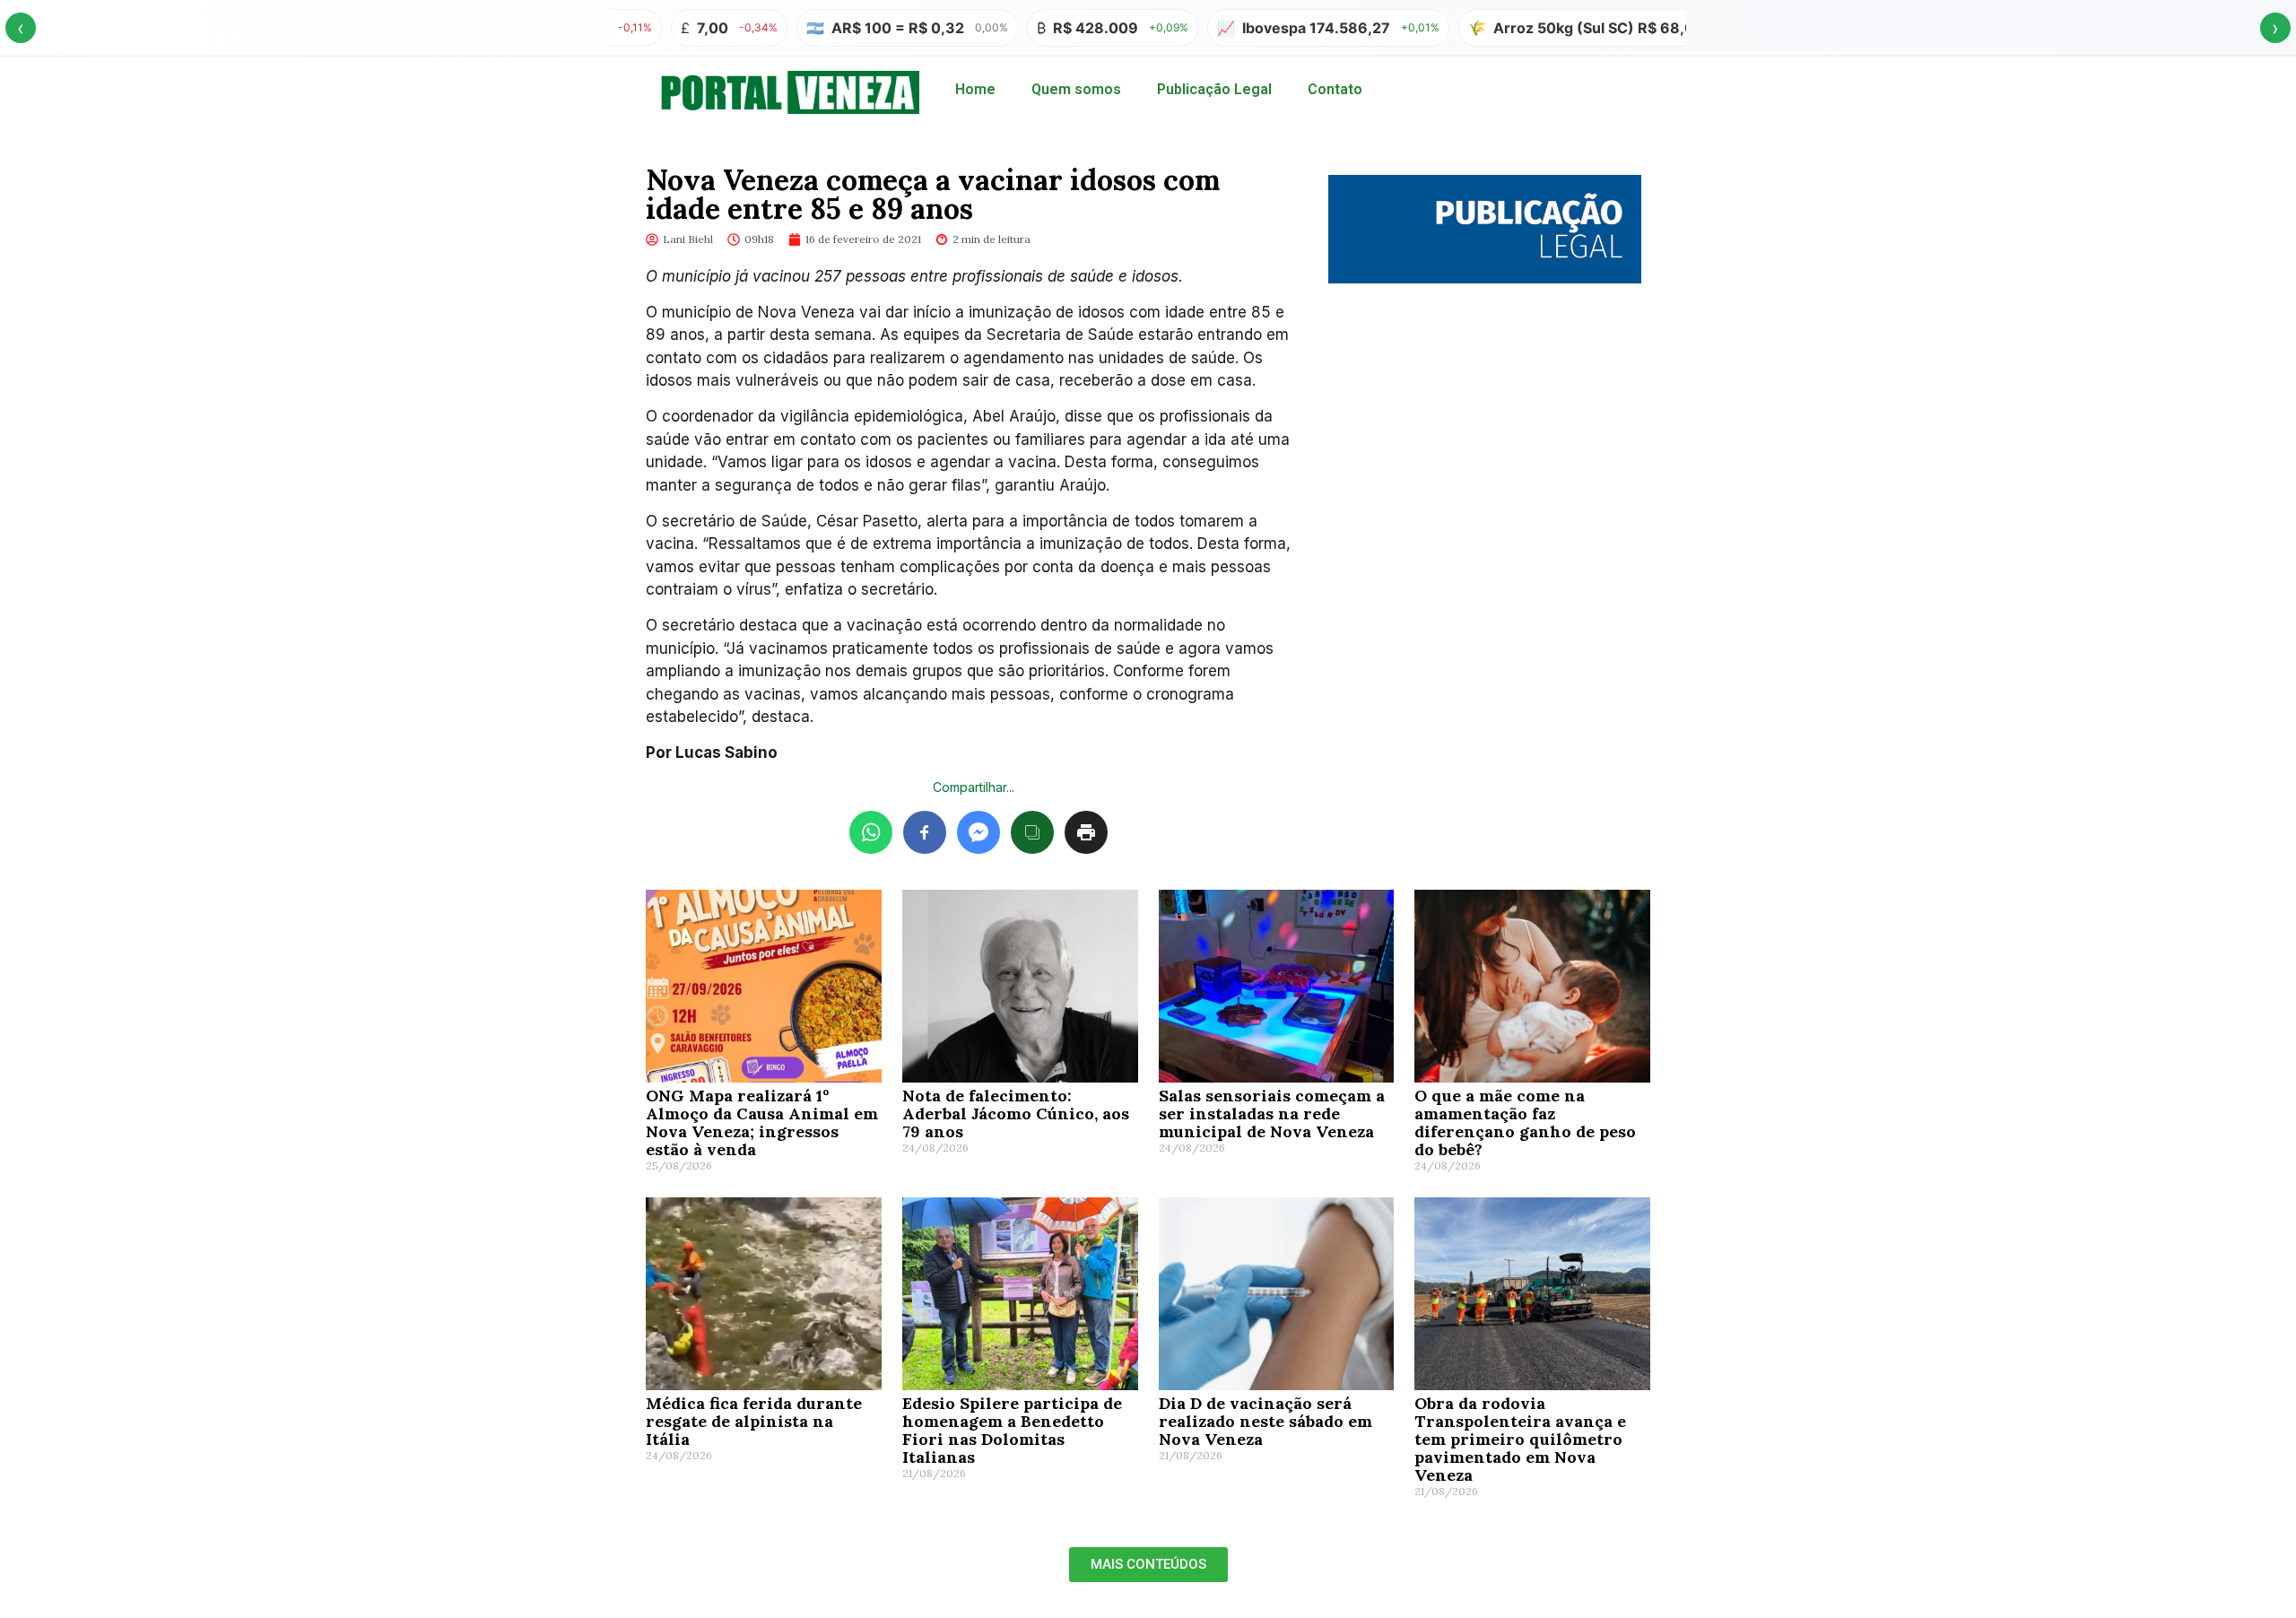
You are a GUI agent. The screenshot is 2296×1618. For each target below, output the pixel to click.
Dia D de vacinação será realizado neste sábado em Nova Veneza (1265, 1421)
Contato (1335, 89)
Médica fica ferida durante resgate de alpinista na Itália (754, 1421)
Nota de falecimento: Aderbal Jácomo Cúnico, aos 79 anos (1016, 1113)
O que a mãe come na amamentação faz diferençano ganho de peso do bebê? (1525, 1122)
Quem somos (1076, 89)
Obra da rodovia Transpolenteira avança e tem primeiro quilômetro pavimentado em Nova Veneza (1520, 1439)
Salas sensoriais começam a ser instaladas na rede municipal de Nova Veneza (1272, 1113)
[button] (1148, 1565)
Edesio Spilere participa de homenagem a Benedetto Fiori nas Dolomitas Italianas (1012, 1430)
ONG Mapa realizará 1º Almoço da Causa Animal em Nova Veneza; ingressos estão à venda (762, 1122)
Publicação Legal (1214, 89)
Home (975, 89)
